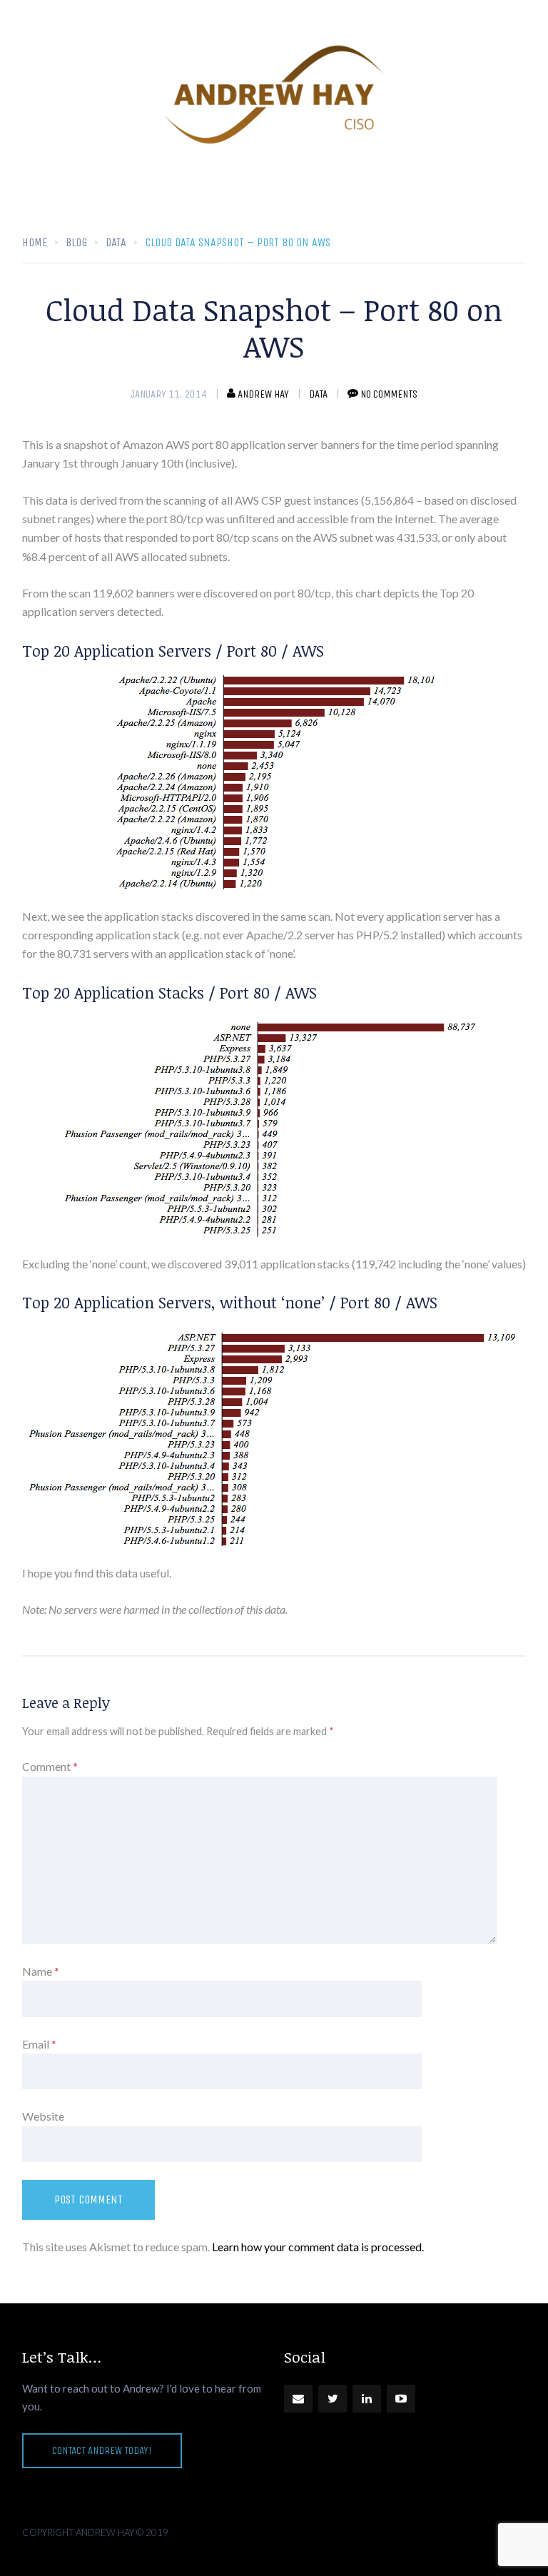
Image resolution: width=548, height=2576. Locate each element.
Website (43, 2116)
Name (41, 1971)
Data (318, 394)
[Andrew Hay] (274, 95)
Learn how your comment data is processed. (318, 2247)
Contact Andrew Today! (102, 2450)
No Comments (389, 394)
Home (35, 242)
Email (39, 2044)
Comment (50, 1766)
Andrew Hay (263, 394)
